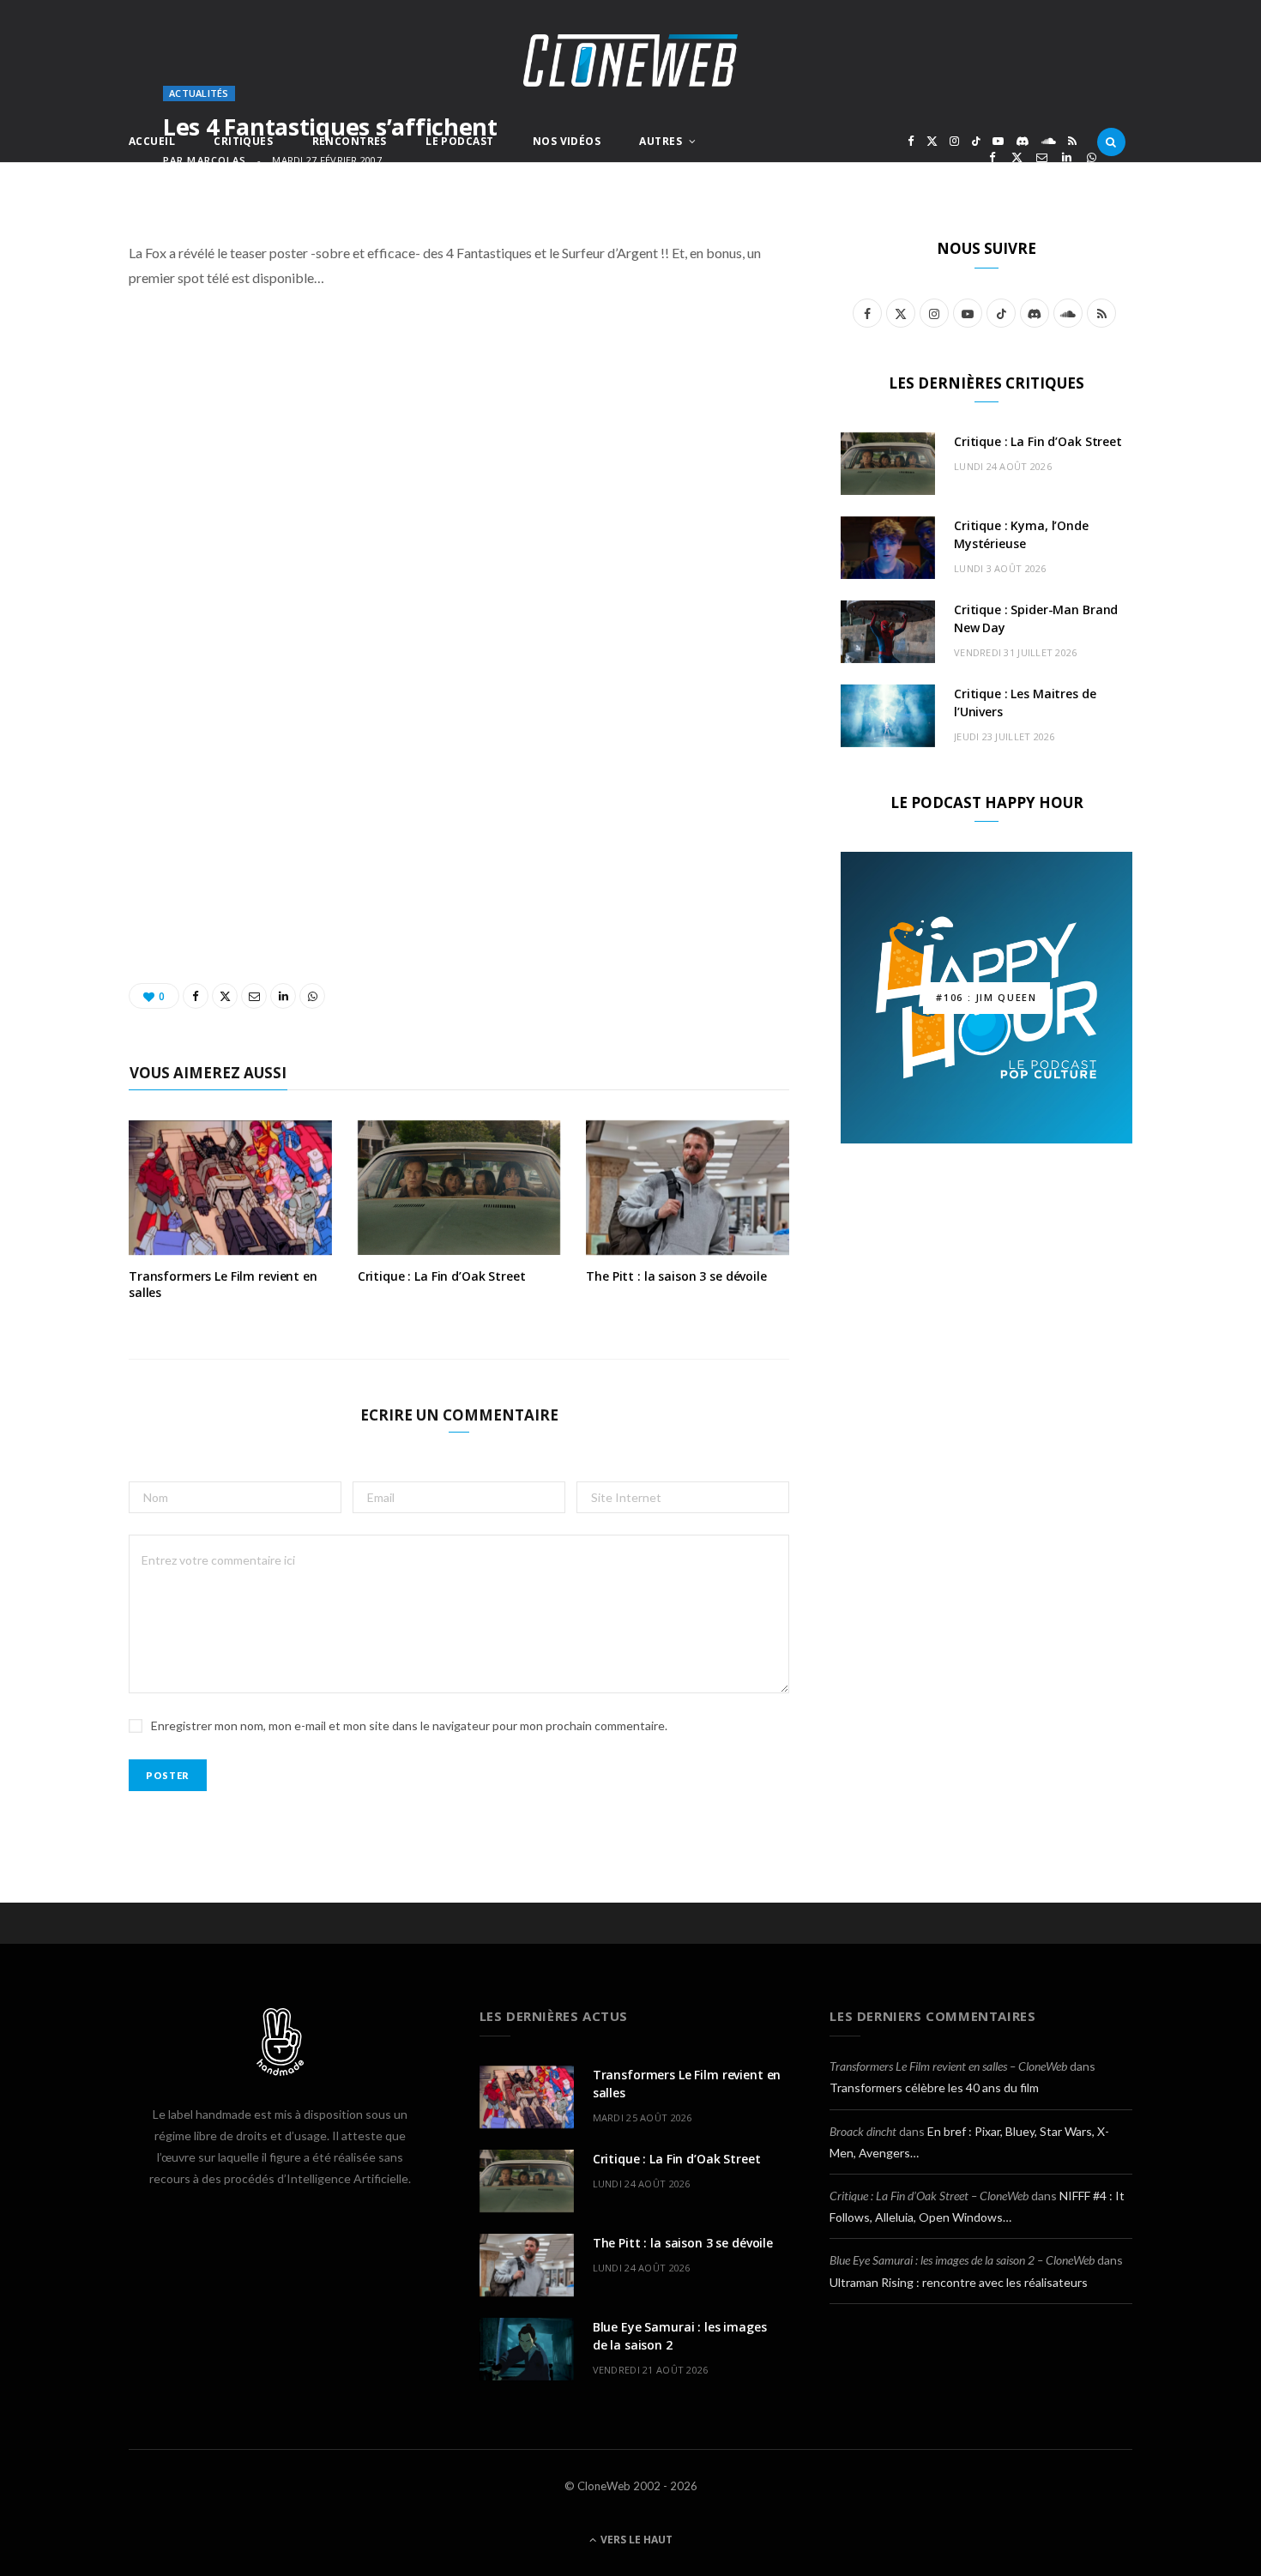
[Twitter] (1017, 157)
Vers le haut (635, 2540)
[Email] (1042, 157)
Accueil (152, 141)
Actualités (199, 93)
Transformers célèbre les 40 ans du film (934, 2087)
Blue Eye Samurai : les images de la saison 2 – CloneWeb (962, 2260)
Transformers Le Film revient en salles (223, 1284)
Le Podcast (459, 141)
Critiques (243, 141)
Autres (661, 141)
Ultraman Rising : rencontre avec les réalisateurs (959, 2282)
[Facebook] (992, 157)
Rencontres (350, 141)
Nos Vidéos (567, 141)
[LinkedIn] (1067, 157)
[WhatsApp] (1092, 157)
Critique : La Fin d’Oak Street (442, 1276)
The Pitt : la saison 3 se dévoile (676, 1276)
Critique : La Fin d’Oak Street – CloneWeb (929, 2196)
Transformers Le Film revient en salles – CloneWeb (948, 2066)
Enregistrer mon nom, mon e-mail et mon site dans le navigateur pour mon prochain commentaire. (409, 1725)
